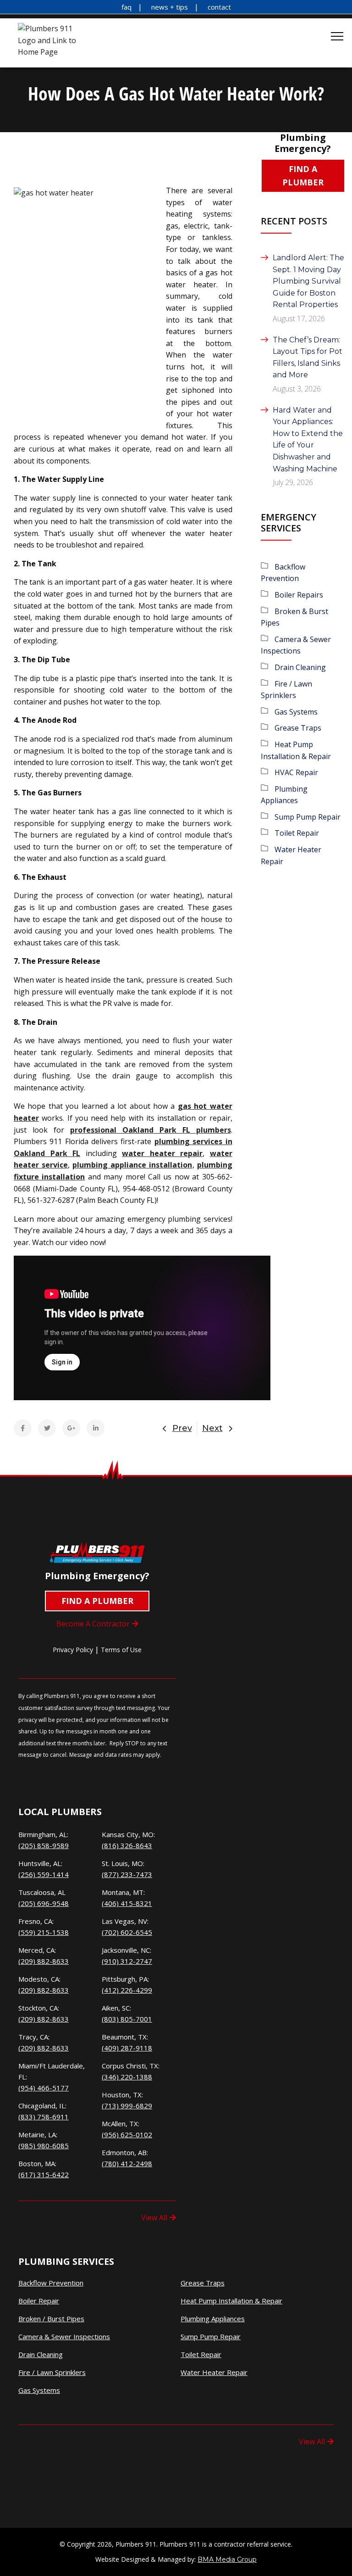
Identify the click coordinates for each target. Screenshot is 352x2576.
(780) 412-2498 (127, 2163)
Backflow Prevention (51, 2283)
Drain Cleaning (300, 667)
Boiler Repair (39, 2301)
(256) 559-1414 (44, 1874)
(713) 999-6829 (127, 2106)
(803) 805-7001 (127, 2019)
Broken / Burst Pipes (51, 2319)
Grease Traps (298, 728)
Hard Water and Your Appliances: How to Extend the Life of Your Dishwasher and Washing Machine (308, 439)
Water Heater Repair (214, 2372)
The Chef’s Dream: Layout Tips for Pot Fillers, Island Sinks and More (308, 358)
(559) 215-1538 (44, 1932)
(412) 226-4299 (127, 1990)
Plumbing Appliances (213, 2319)
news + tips (170, 7)
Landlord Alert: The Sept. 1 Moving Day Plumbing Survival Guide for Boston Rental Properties (308, 281)
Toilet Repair (297, 833)
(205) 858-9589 (44, 1845)
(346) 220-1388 (127, 2077)
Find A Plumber (303, 176)
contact (219, 7)
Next (212, 1428)
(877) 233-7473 (127, 1874)
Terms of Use (121, 1650)
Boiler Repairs (299, 595)
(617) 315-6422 (44, 2174)
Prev (182, 1428)
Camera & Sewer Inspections (64, 2337)
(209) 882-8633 (44, 1961)
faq (126, 7)
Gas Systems (296, 712)
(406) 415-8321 (127, 1903)
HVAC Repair (296, 772)
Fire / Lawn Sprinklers (52, 2372)
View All (154, 2218)
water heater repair (162, 1153)
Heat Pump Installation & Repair (231, 2301)
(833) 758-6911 (44, 2117)
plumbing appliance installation (132, 1165)
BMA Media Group (227, 2559)
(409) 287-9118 (127, 2048)
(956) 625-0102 (127, 2135)
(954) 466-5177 (44, 2088)
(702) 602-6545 (127, 1932)
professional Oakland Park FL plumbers (151, 1130)
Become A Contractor (93, 1624)
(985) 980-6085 (44, 2146)
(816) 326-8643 (127, 1845)
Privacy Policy (73, 1650)
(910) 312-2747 (127, 1961)
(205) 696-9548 (44, 1903)
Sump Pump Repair (308, 817)
